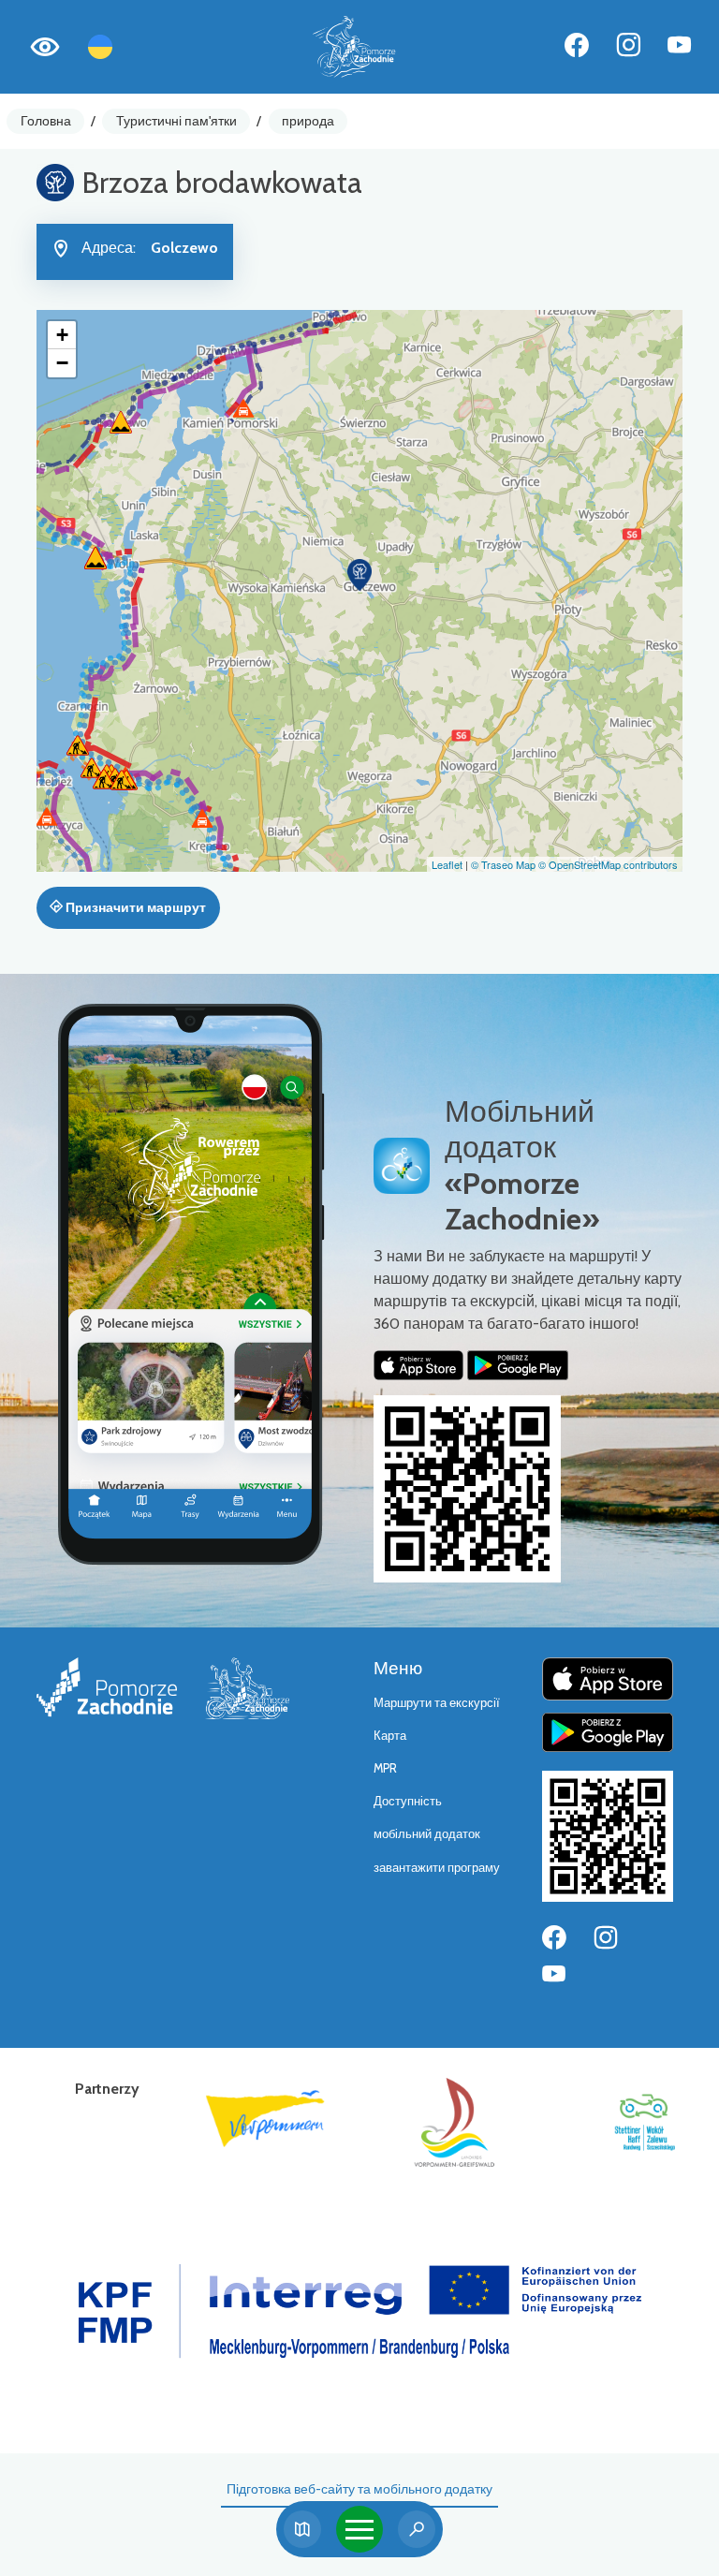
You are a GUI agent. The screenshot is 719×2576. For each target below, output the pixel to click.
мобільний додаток (427, 1834)
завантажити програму (437, 1868)
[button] (359, 575)
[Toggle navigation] (359, 2529)
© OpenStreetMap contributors (608, 864)
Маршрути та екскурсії (437, 1703)
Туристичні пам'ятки (176, 121)
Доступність (408, 1801)
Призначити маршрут (134, 907)
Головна (46, 121)
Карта (390, 1736)
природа (308, 121)
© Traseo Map (503, 864)
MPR (385, 1768)
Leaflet (447, 864)
